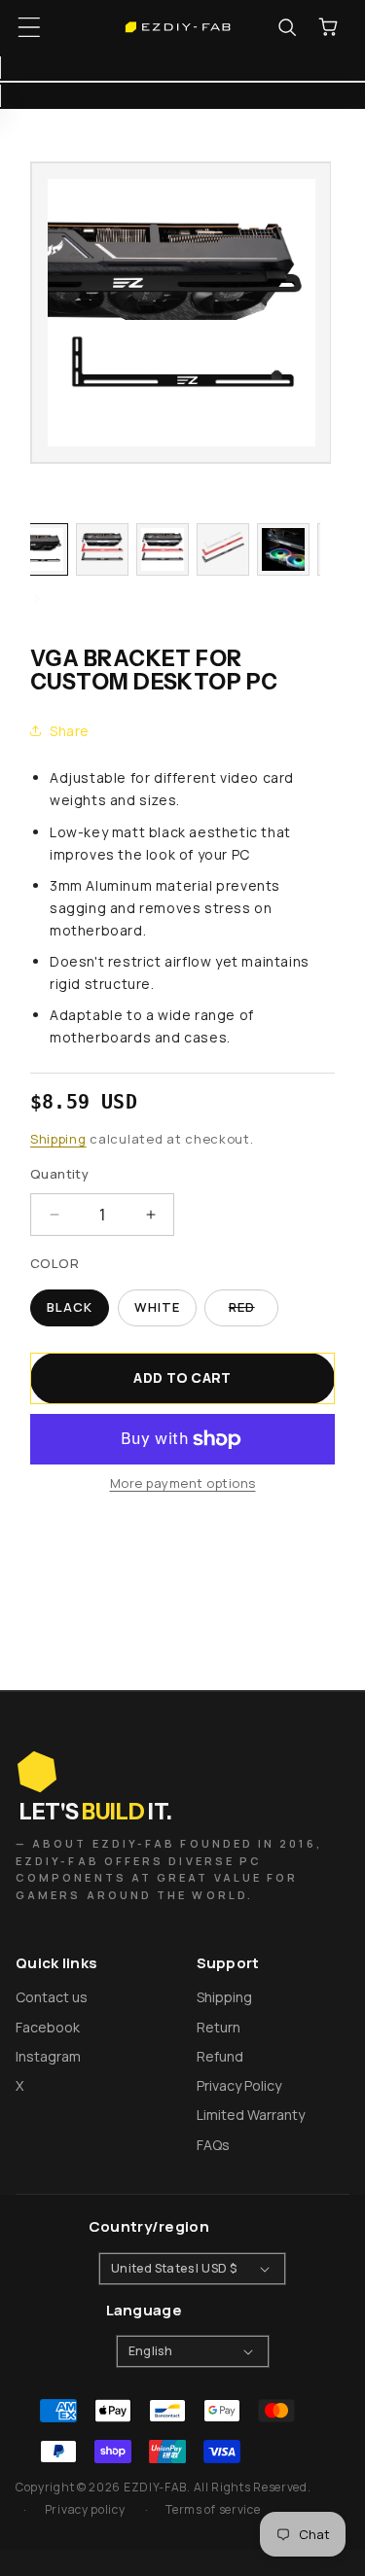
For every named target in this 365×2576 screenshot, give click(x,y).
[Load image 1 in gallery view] (42, 549)
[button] (29, 27)
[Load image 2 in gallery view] (102, 549)
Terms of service (213, 2509)
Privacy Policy (239, 2085)
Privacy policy (85, 2509)
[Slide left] (37, 502)
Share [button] (70, 731)
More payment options (183, 1483)
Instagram (48, 2056)
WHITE (157, 1307)
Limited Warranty (251, 2115)
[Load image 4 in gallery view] (223, 549)
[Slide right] (37, 599)
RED (254, 1312)
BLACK (70, 1307)
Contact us (52, 1997)
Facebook (48, 2027)
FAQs (213, 2145)
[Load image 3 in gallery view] (163, 549)
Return (219, 2027)
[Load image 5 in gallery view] (283, 549)
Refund (220, 2056)
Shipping (58, 1139)
